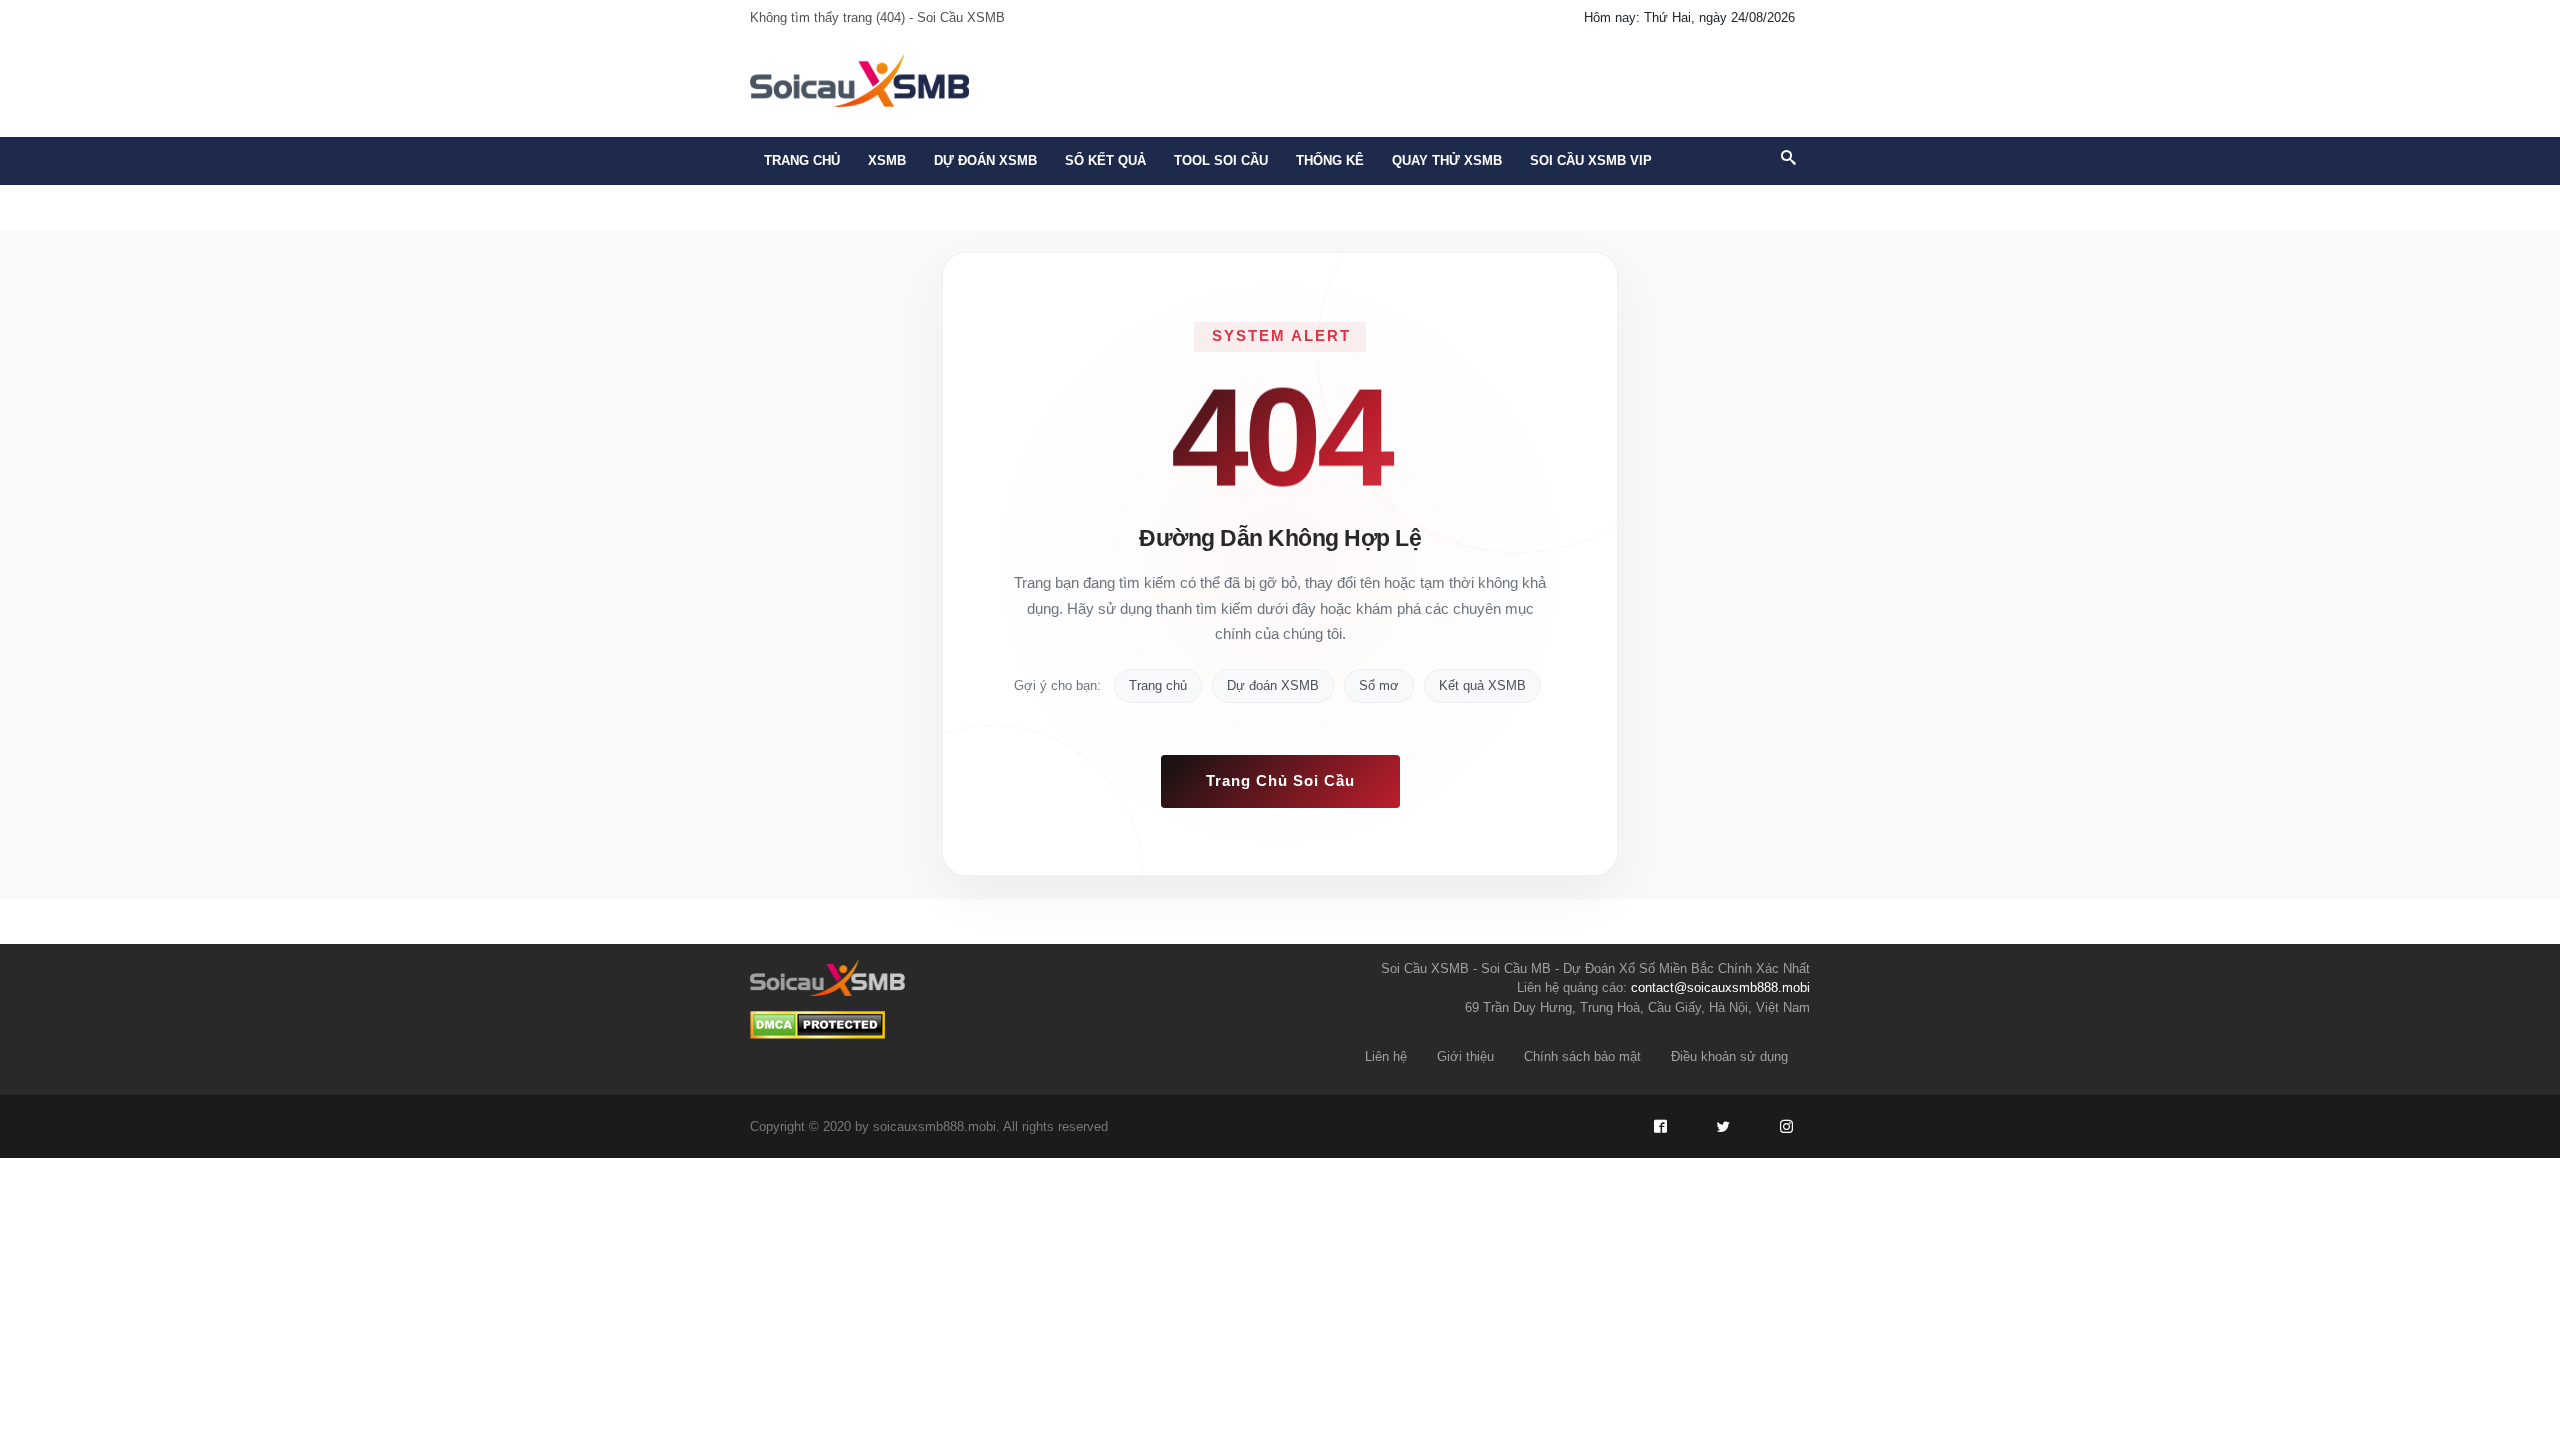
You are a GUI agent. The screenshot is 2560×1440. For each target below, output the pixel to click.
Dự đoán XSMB (1273, 685)
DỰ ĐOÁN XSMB (985, 160)
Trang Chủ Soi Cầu (1280, 780)
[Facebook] (1660, 1127)
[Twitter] (1723, 1127)
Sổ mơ (1379, 685)
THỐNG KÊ (1330, 160)
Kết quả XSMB (1482, 685)
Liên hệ (1386, 1056)
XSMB (887, 160)
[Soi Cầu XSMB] (859, 78)
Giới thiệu (1465, 1056)
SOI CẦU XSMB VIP (1591, 160)
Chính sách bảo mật (1582, 1056)
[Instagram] (1786, 1127)
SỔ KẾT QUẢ (1105, 160)
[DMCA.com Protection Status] (817, 1025)
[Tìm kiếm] (1788, 159)
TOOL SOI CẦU (1221, 160)
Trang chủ (802, 160)
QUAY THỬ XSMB (1447, 160)
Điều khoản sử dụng (1729, 1056)
